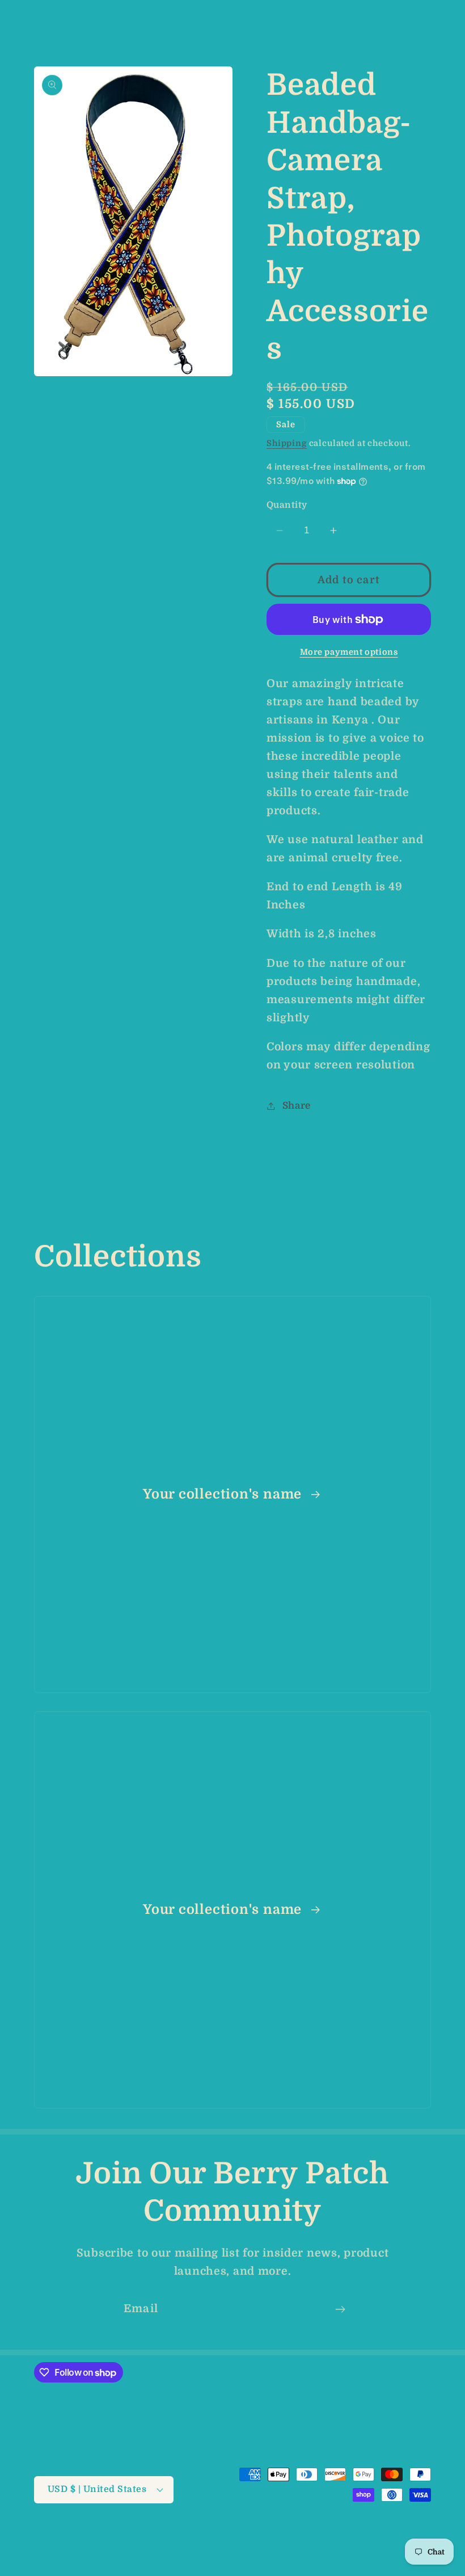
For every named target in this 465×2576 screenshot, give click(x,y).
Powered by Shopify (248, 2536)
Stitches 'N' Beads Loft (159, 2536)
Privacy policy (402, 2535)
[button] (29, 23)
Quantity (287, 505)
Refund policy (331, 2535)
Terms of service (223, 2548)
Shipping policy (302, 2548)
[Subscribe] (340, 2309)
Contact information (389, 2548)
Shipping (287, 443)
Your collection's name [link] (224, 1494)
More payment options (349, 652)
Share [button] (297, 1106)
